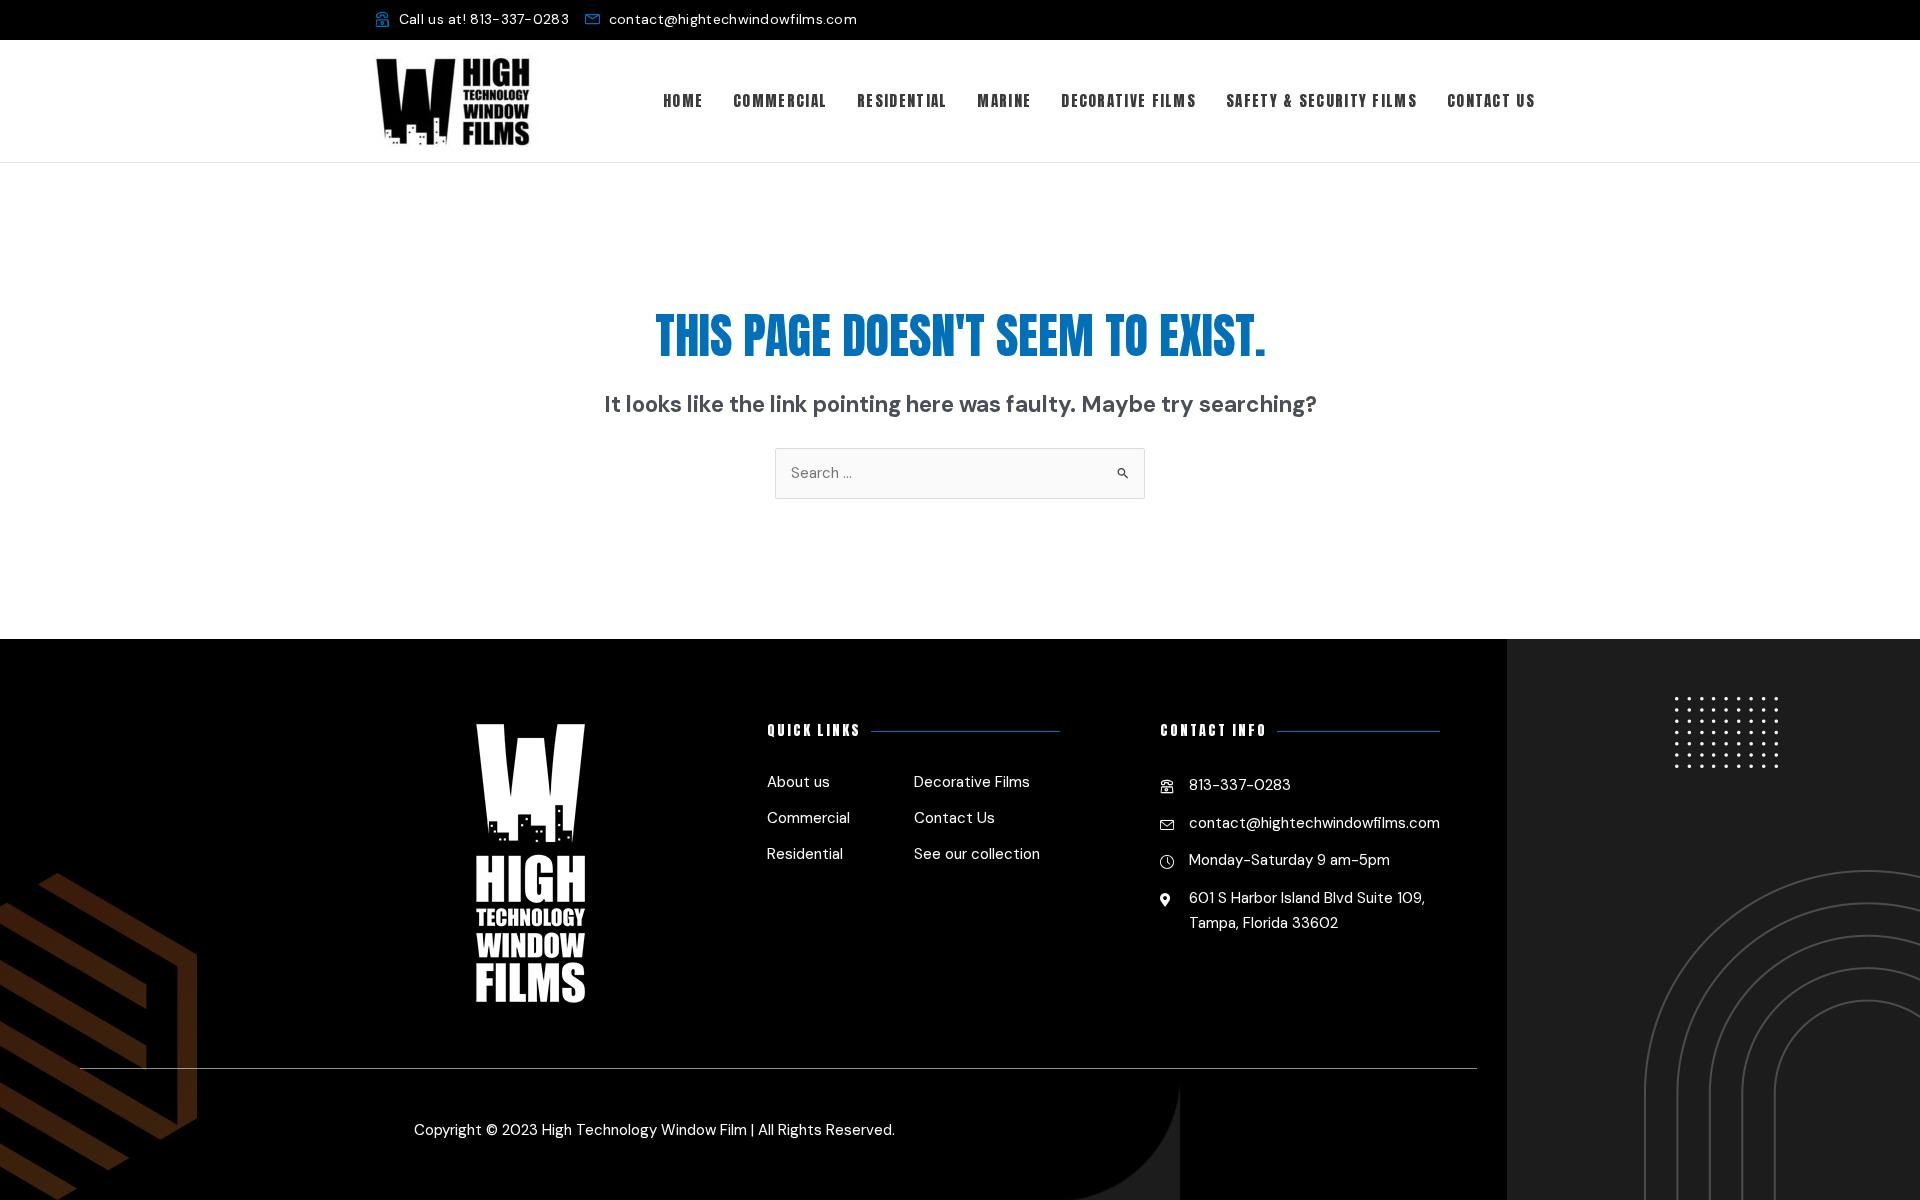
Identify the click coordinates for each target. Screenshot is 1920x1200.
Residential (805, 854)
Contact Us (954, 818)
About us (798, 782)
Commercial (808, 818)
